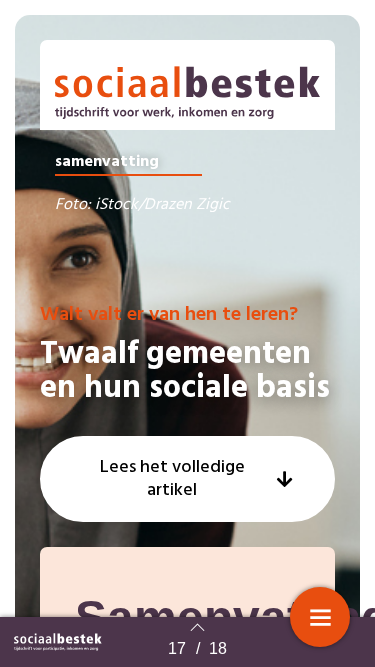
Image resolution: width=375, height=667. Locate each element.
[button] (187, 479)
